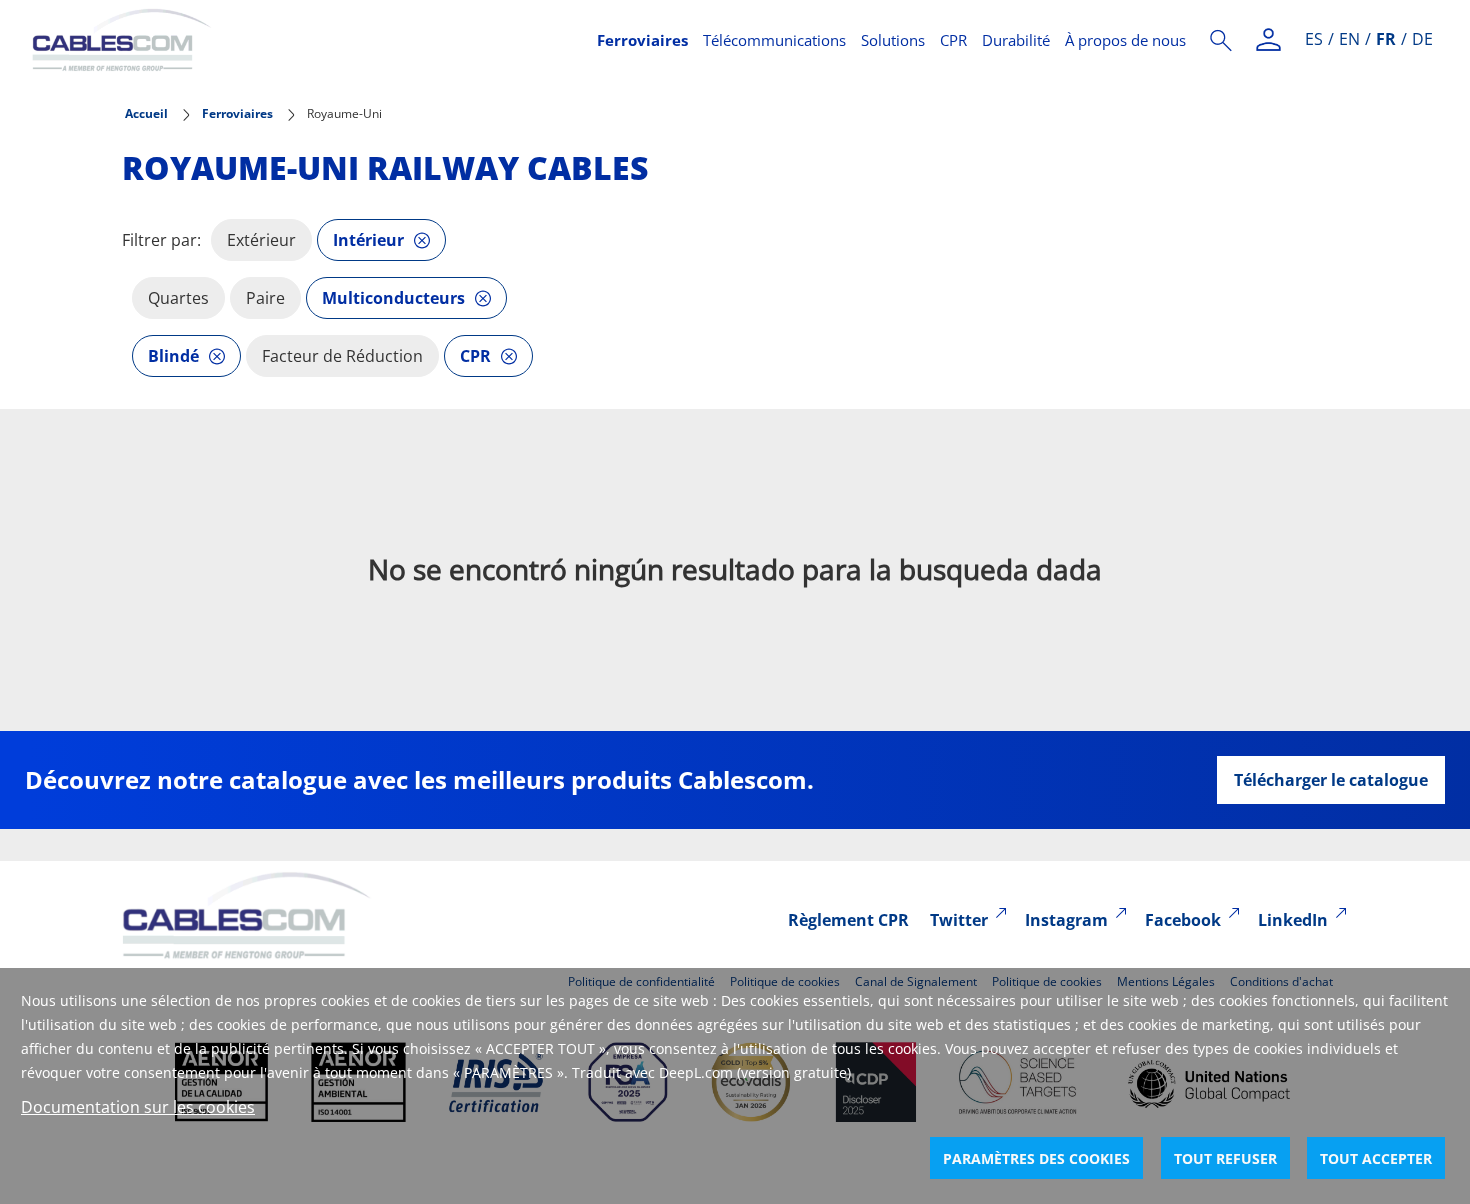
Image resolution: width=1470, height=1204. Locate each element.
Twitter (959, 920)
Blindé (173, 356)
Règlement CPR (848, 920)
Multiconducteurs (393, 298)
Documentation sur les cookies (138, 1107)
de (1422, 39)
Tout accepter (1376, 1158)
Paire (265, 298)
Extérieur (261, 240)
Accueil (146, 113)
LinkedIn (1293, 920)
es (1314, 39)
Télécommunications (774, 40)
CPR (953, 40)
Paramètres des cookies (1036, 1158)
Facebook (1183, 920)
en (1349, 39)
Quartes (178, 298)
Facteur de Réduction (342, 356)
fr (1386, 39)
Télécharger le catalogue (1331, 780)
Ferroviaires (642, 40)
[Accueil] (302, 40)
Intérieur (368, 240)
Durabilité (1016, 40)
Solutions (893, 40)
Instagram (1066, 920)
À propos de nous (1125, 40)
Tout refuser (1225, 1158)
